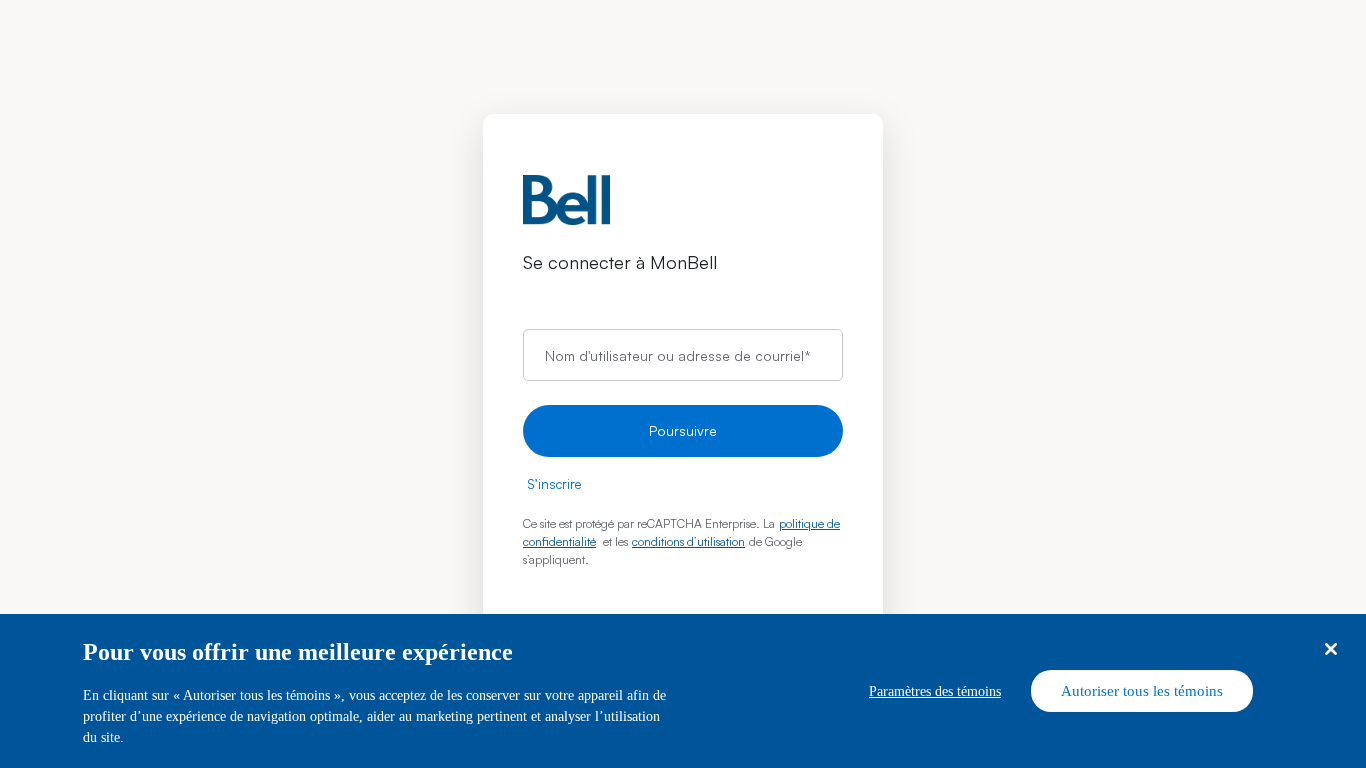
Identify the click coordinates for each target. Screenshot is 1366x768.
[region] (683, 691)
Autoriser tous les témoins (1142, 691)
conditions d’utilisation (688, 541)
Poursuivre (683, 430)
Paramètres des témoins (935, 691)
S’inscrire (554, 484)
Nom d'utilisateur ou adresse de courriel (677, 354)
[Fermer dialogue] (1330, 649)
